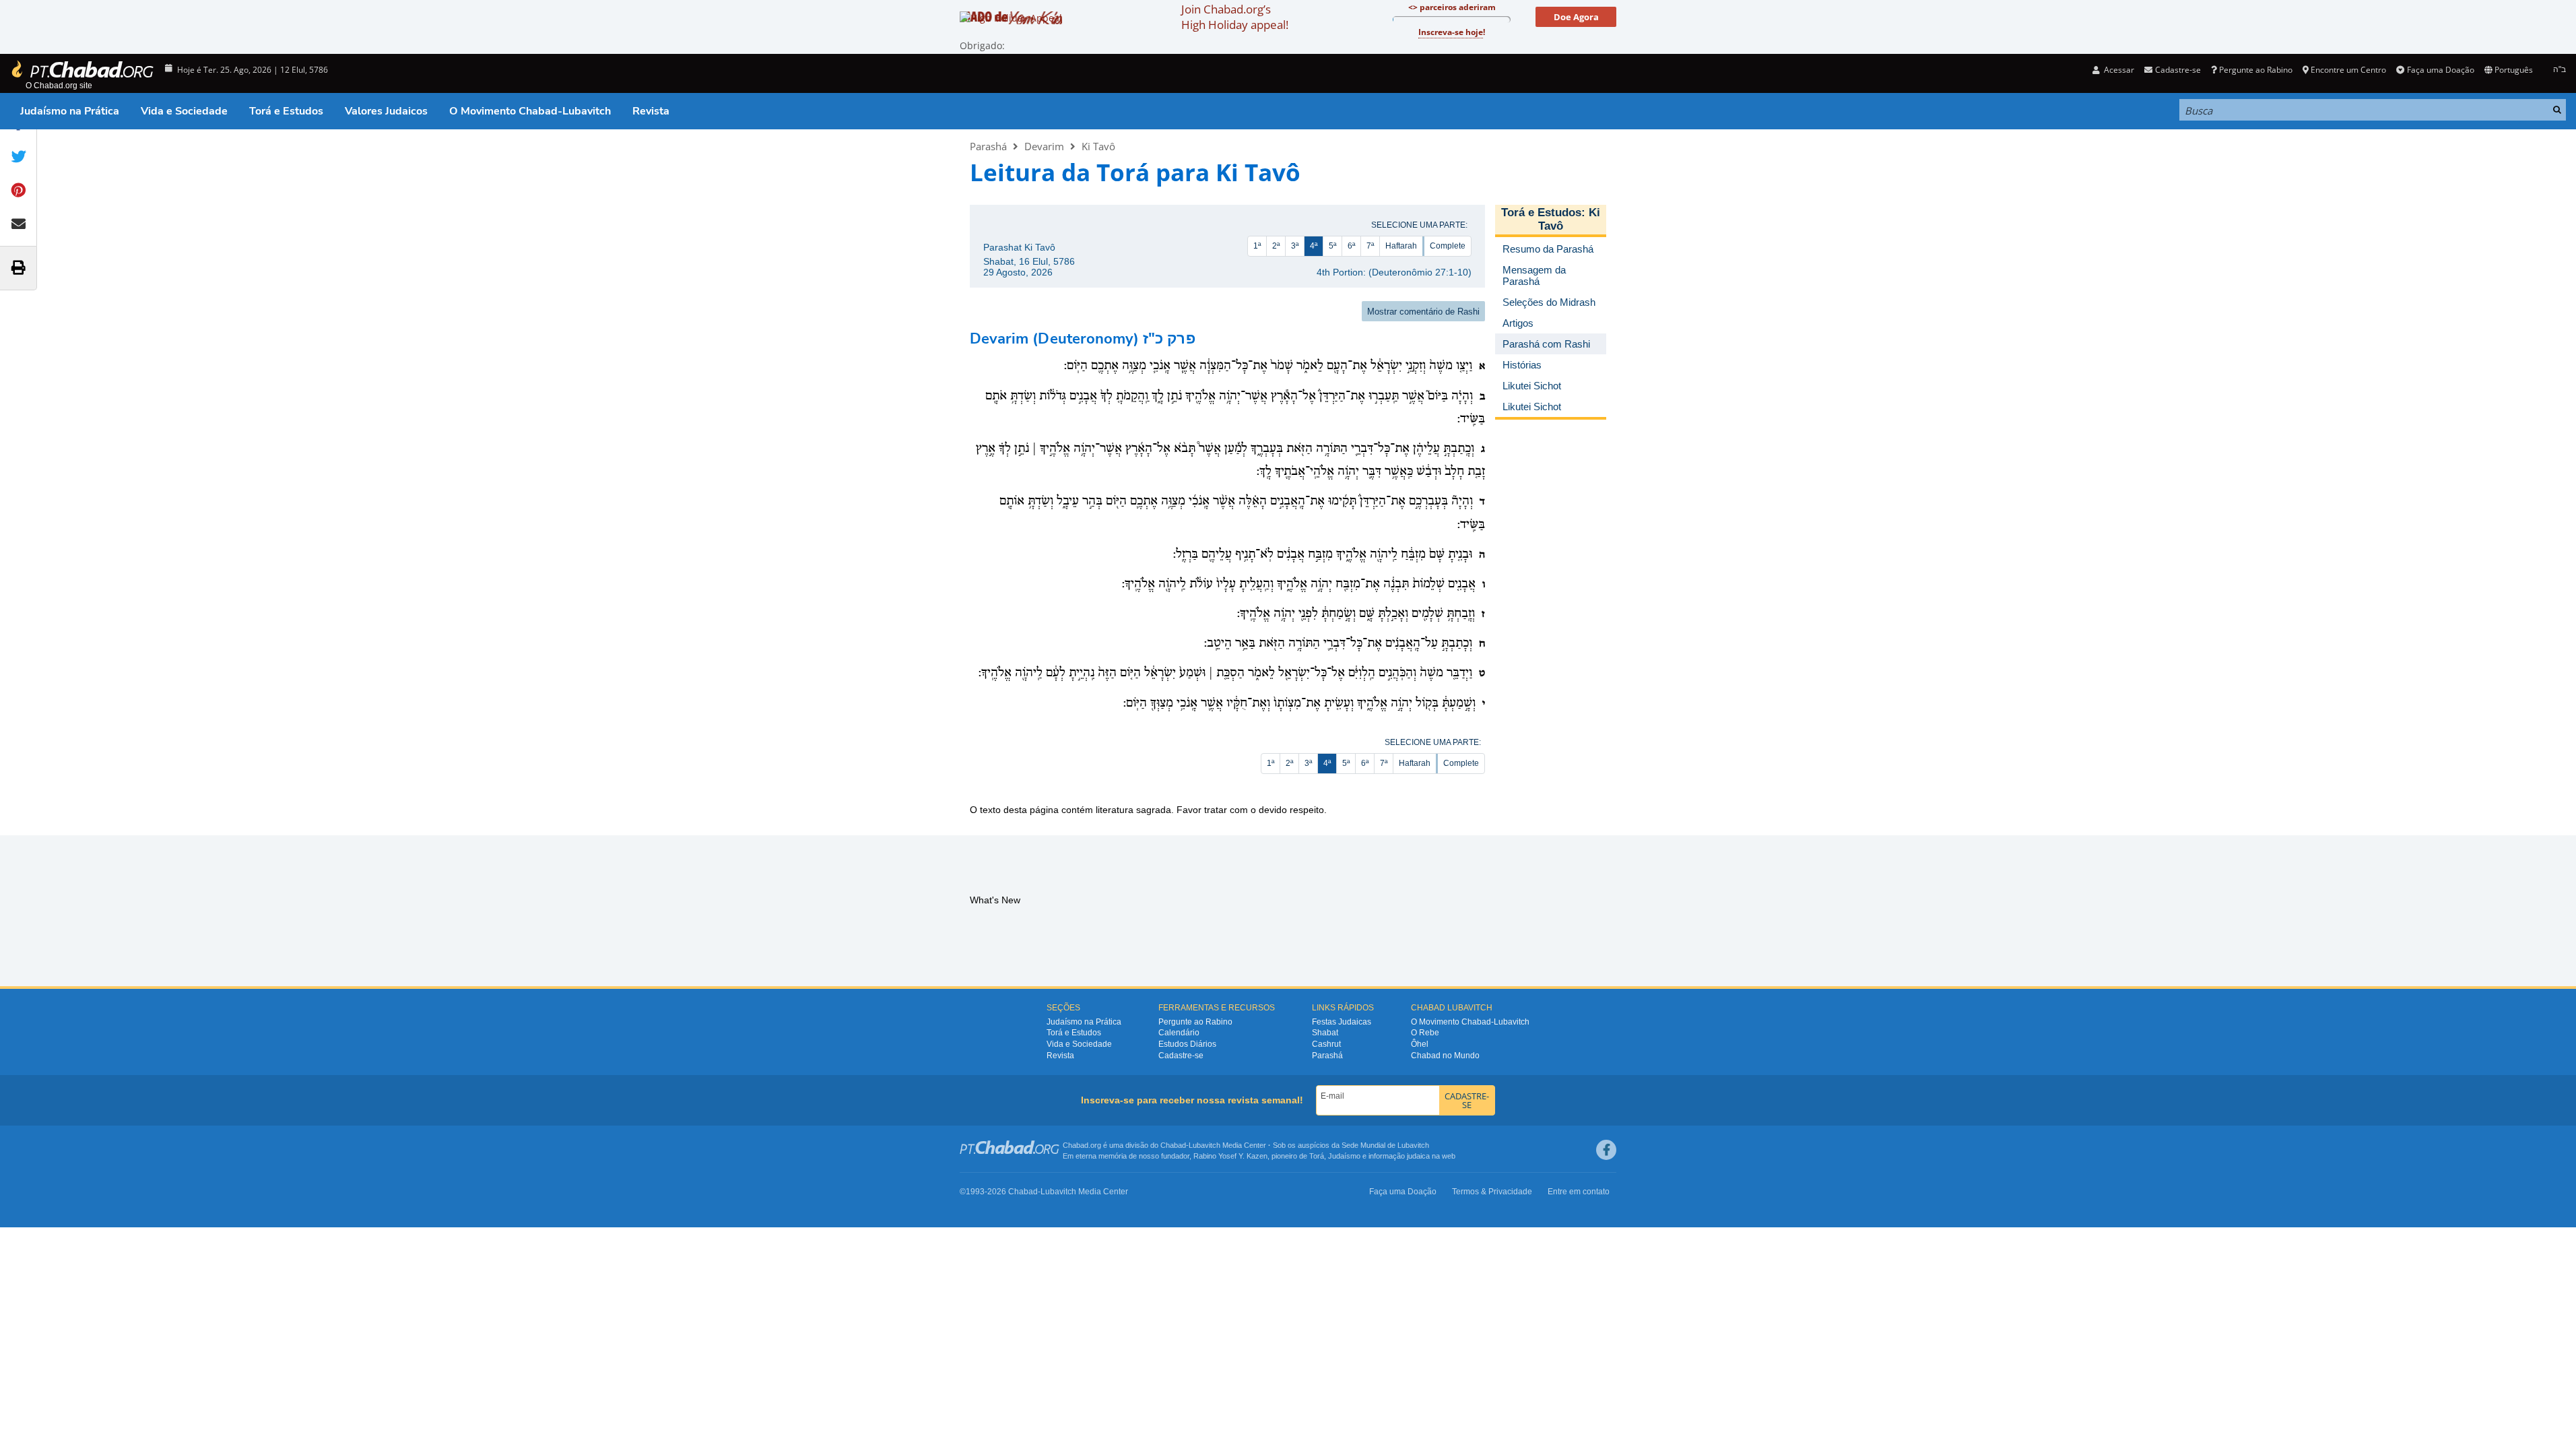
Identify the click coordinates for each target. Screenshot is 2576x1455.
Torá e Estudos (286, 111)
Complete (1448, 246)
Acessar (2118, 70)
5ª (1332, 246)
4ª (1314, 246)
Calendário (1179, 1033)
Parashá (988, 146)
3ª (1295, 246)
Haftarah (1401, 246)
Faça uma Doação (2440, 70)
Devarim (1044, 146)
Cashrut (1326, 1044)
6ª (1351, 246)
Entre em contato (1579, 1192)
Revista (651, 111)
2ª (1276, 246)
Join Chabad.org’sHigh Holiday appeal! (1235, 17)
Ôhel (1420, 1044)
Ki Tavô (1098, 146)
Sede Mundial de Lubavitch (1385, 1145)
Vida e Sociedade (184, 111)
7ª (1370, 246)
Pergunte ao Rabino (2256, 70)
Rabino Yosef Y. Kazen (1230, 1156)
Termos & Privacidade (1492, 1192)
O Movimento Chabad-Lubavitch (530, 111)
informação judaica (1399, 1156)
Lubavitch (1204, 1145)
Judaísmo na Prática (70, 111)
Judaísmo (1344, 1156)
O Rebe (1425, 1033)
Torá (1317, 1156)
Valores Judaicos (386, 111)
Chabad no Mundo (1445, 1056)
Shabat (1325, 1033)
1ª (1257, 246)
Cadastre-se (1181, 1056)
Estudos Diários (1187, 1044)
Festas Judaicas (1342, 1022)
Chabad (1173, 1145)
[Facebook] (1606, 1150)
